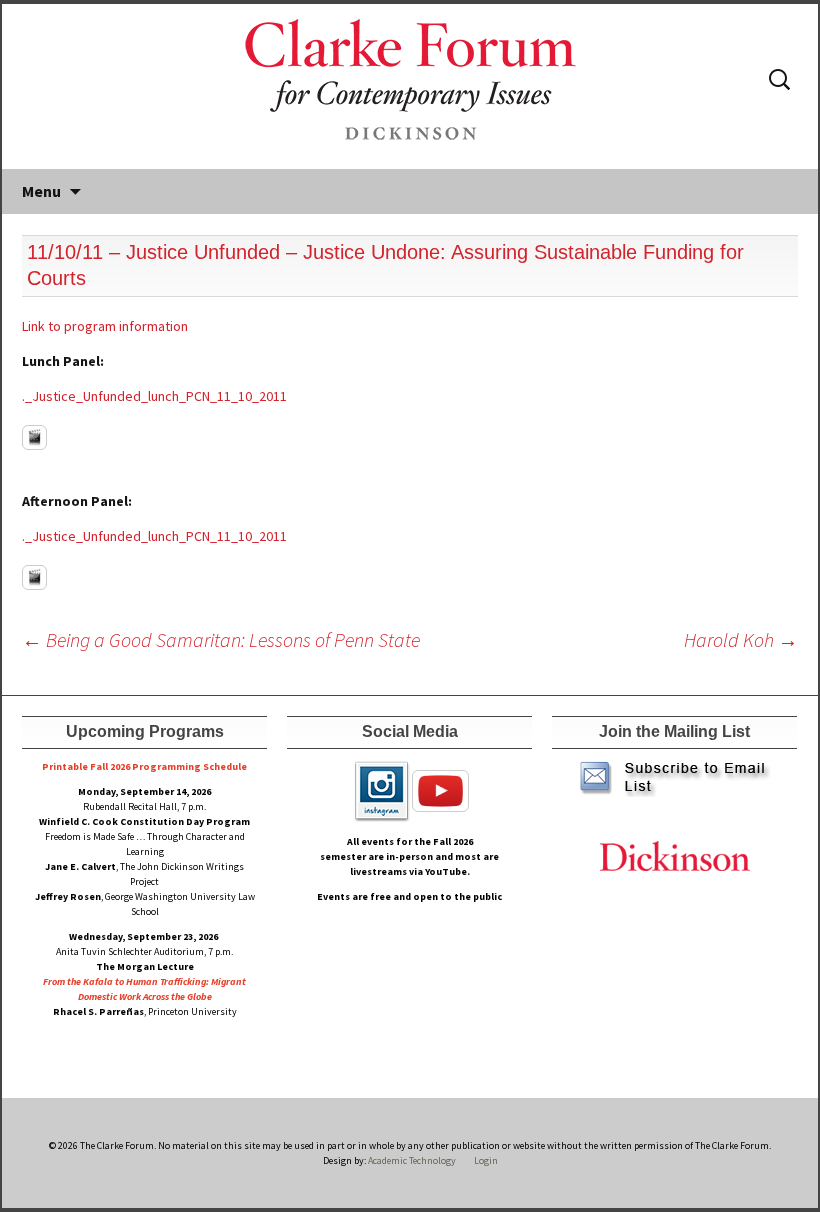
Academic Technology (411, 1160)
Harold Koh (741, 639)
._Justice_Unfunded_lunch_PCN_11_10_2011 (154, 396)
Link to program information (105, 326)
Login (486, 1160)
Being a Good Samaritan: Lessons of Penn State (221, 639)
